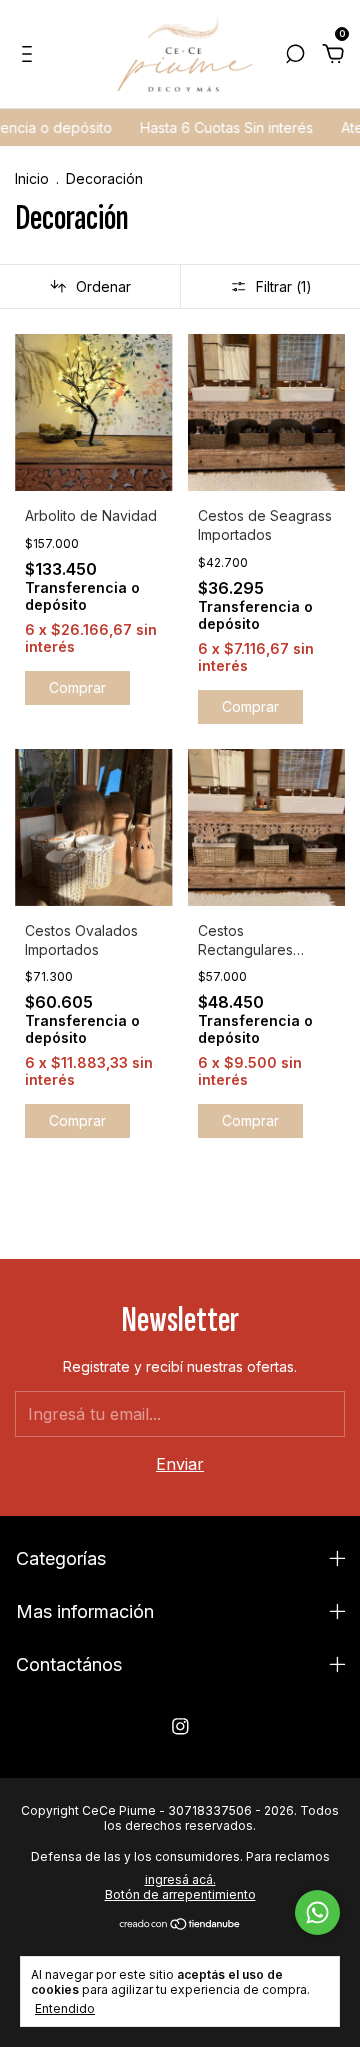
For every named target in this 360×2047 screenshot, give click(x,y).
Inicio (32, 178)
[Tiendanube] (180, 1925)
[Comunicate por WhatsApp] (317, 1912)
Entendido (65, 2008)
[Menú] (30, 56)
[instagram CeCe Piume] (180, 1726)
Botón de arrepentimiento (180, 1894)
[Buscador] (295, 56)
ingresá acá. (180, 1879)
